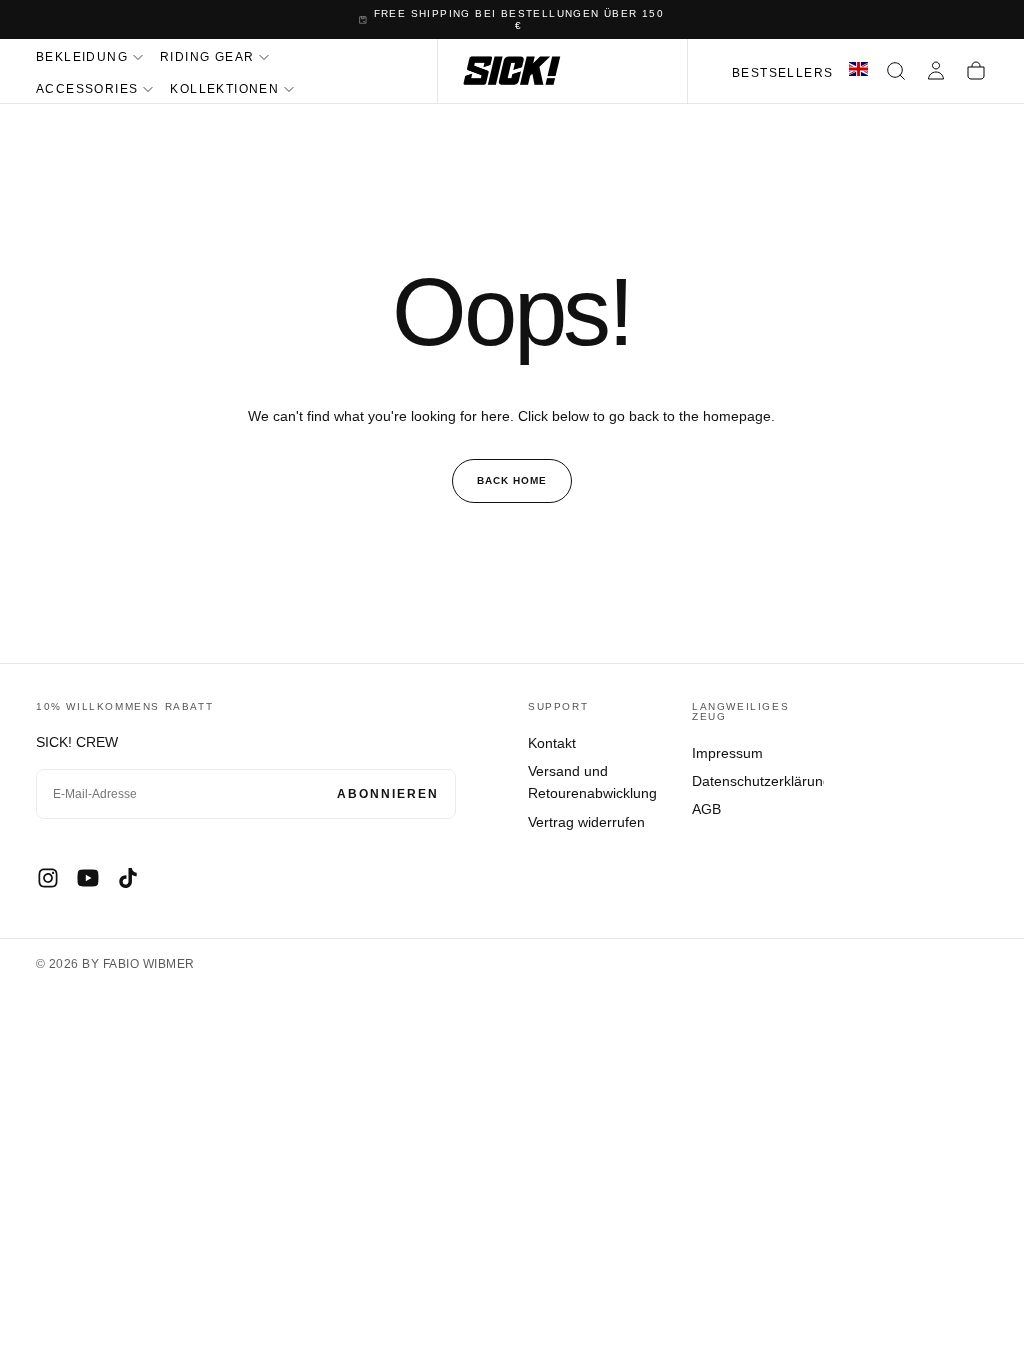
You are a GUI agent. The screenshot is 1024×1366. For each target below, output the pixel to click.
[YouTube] (88, 878)
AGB (706, 809)
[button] (896, 71)
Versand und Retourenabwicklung (592, 782)
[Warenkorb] (976, 71)
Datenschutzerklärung (758, 781)
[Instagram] (48, 878)
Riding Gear (207, 57)
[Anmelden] (936, 71)
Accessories (87, 89)
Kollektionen (224, 89)
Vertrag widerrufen (586, 822)
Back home (512, 480)
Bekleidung (82, 57)
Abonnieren (388, 794)
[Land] (858, 71)
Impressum (727, 753)
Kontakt (552, 743)
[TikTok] (128, 878)
